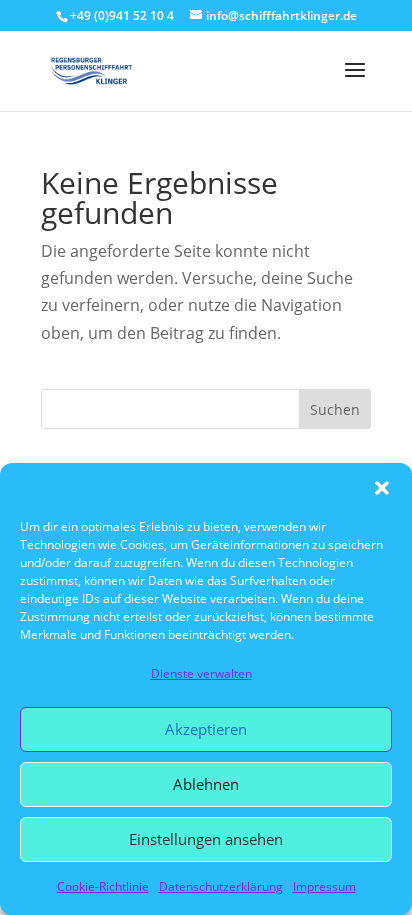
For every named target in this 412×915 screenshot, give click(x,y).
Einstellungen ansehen (206, 839)
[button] (382, 488)
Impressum (324, 886)
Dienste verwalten (201, 673)
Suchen (335, 409)
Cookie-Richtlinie (103, 886)
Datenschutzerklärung (221, 886)
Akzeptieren (206, 729)
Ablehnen (206, 784)
